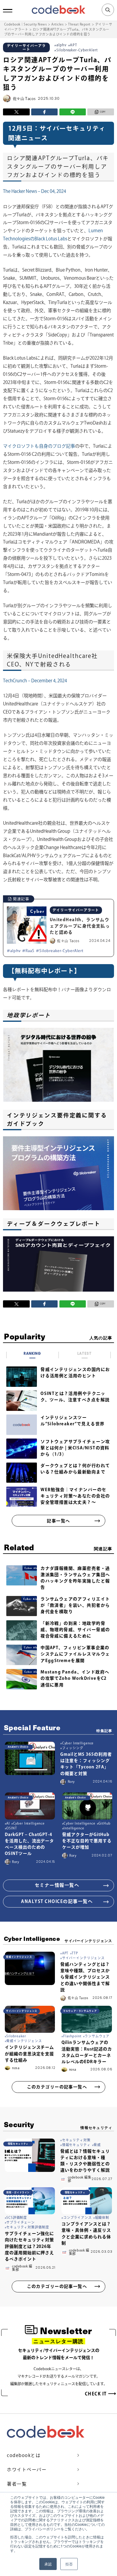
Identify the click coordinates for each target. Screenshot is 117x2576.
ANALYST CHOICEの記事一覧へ (57, 1901)
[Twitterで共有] (16, 112)
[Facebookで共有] (44, 112)
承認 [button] (48, 2564)
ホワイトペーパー (27, 2469)
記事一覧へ (58, 1521)
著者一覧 (17, 2484)
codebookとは (24, 2455)
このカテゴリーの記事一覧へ (57, 2087)
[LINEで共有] (73, 112)
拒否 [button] (69, 2564)
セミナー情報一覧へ (57, 1885)
